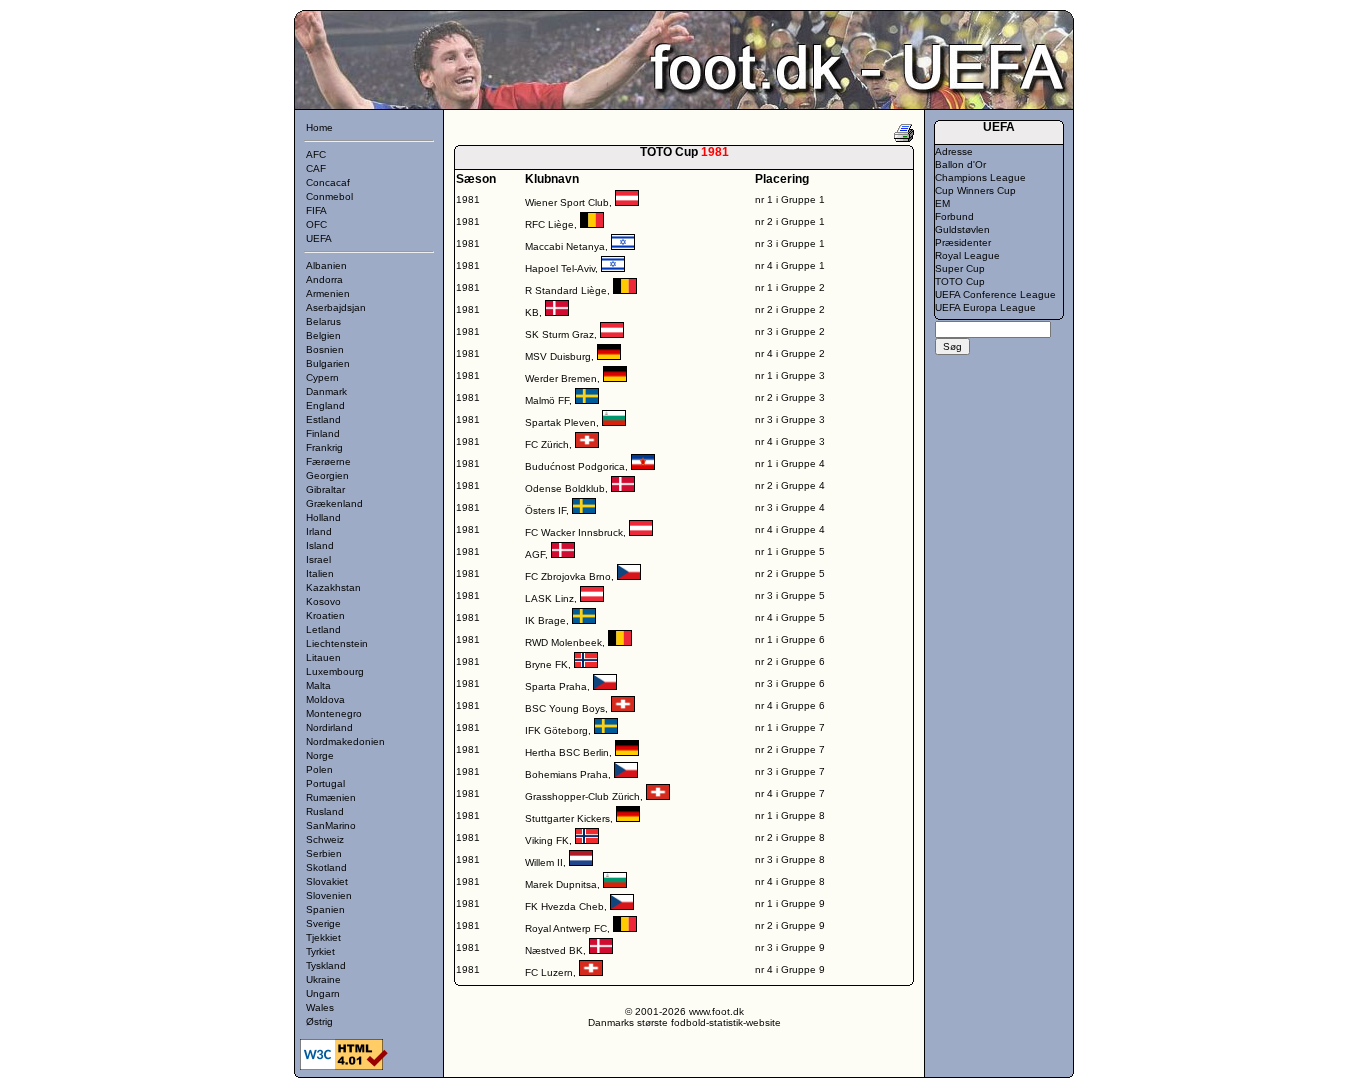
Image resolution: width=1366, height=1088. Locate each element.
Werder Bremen (561, 378)
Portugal (325, 783)
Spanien (325, 909)
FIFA (316, 210)
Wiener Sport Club (567, 202)
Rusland (325, 811)
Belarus (323, 321)
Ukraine (323, 979)
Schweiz (325, 839)
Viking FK (547, 840)
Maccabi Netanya (565, 246)
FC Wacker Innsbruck (574, 532)
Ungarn (323, 993)
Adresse (954, 151)
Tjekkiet (323, 937)
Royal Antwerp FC (566, 928)
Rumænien (331, 797)
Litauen (323, 657)
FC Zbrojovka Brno (568, 576)
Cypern (322, 377)
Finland (323, 433)
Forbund (954, 216)
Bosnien (325, 349)
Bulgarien (328, 363)
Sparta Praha (556, 686)
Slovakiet (327, 881)
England (325, 405)
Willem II (544, 862)
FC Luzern (549, 972)
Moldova (325, 699)
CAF (316, 168)
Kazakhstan (333, 587)
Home (319, 127)
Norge (320, 755)
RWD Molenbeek (563, 642)
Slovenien (329, 895)
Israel (318, 559)
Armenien (328, 293)
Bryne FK (546, 664)
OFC (316, 224)
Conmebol (329, 196)
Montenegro (334, 713)
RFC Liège (549, 224)
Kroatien (325, 615)
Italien (320, 573)
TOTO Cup (960, 281)
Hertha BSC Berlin (567, 752)
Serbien (324, 853)
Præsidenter (963, 242)
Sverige (323, 923)
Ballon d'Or (960, 164)
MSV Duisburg (558, 356)
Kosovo (323, 601)
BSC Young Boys (565, 708)
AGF (535, 554)
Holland (323, 517)
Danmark (326, 391)
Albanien (326, 265)
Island (320, 545)
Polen (319, 769)
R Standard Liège (566, 290)
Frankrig (324, 447)
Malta (318, 685)
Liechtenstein (337, 643)
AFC (316, 154)
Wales (320, 1007)
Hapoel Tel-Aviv (560, 268)
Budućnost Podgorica (575, 466)
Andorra (324, 279)
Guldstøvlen (962, 229)
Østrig (319, 1021)
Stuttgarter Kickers (567, 818)
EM (942, 203)
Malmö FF (547, 400)
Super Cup (960, 268)
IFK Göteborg (556, 730)
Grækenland (334, 503)
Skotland (326, 867)
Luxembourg (335, 671)
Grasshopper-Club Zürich (582, 796)
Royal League (967, 255)
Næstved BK (554, 950)
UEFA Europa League (985, 307)
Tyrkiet (320, 951)
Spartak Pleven (560, 422)
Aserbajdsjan (336, 307)
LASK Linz (549, 598)
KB (532, 312)
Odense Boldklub (565, 488)
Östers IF (545, 510)
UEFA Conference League (995, 294)
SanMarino (331, 825)
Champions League (980, 177)
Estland (323, 419)
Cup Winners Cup (975, 190)
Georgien (327, 475)
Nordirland (329, 727)
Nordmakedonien (345, 741)
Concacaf (328, 182)
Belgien (323, 335)
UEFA (319, 238)
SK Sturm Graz (559, 334)
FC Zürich (547, 444)
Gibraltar (325, 489)
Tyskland (326, 965)
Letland (323, 629)
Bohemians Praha (566, 774)
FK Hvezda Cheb (564, 906)
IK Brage (545, 620)
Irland (319, 531)
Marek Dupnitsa (561, 884)
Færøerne (328, 461)
